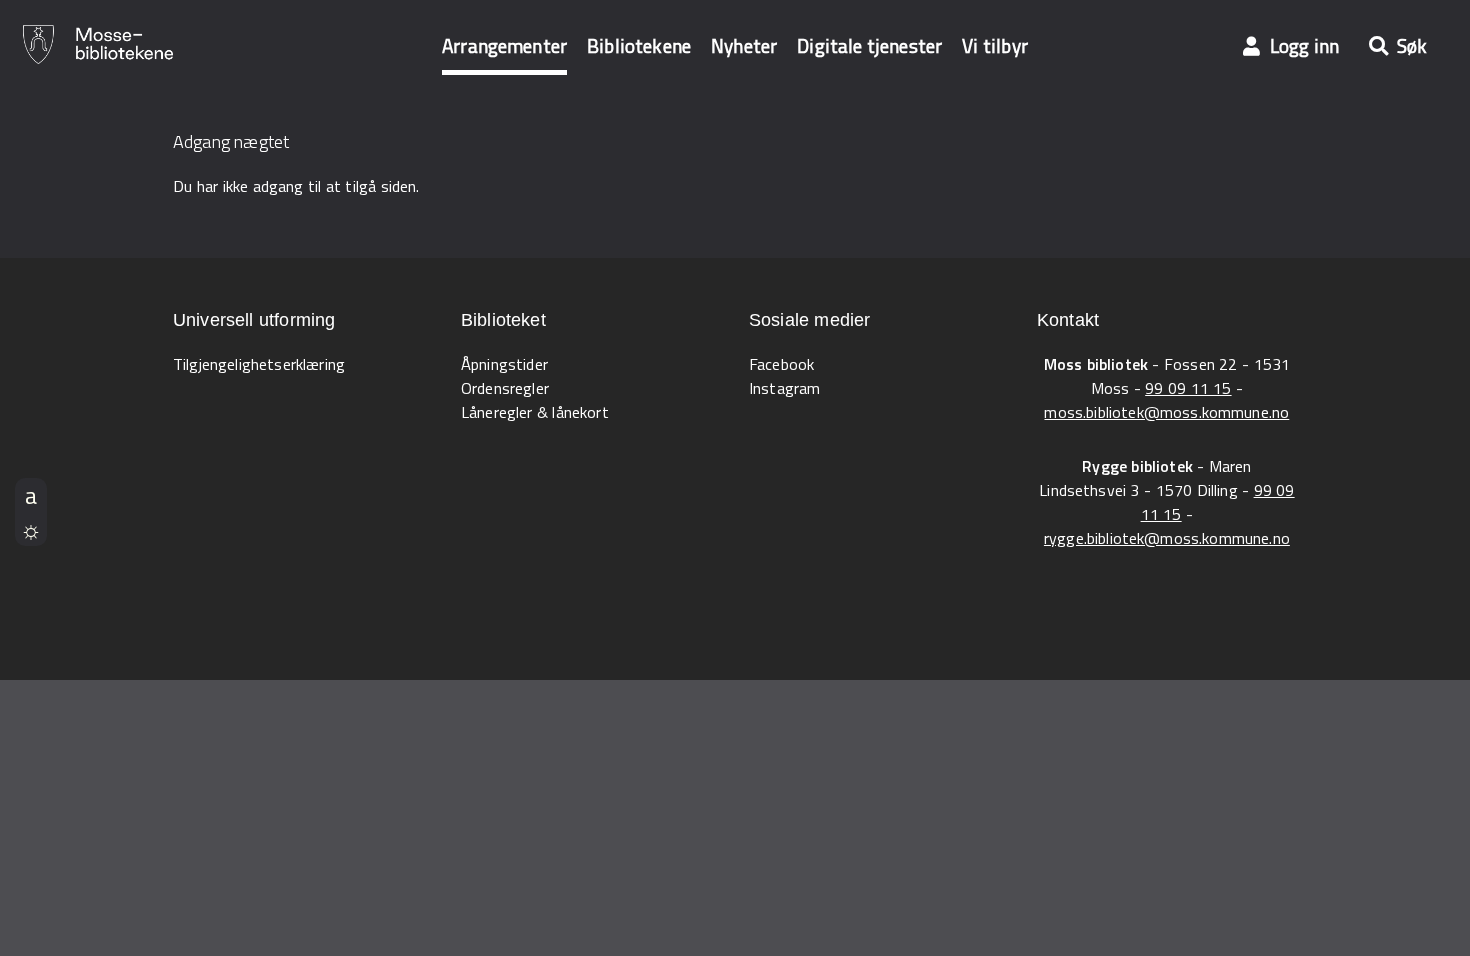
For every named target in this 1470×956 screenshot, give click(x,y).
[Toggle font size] (31, 495)
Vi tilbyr (995, 45)
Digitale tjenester (869, 45)
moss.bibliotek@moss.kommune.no (1166, 412)
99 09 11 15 (1188, 388)
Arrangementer (504, 45)
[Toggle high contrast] (31, 529)
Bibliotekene (639, 45)
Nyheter (744, 45)
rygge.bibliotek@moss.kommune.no (1167, 538)
